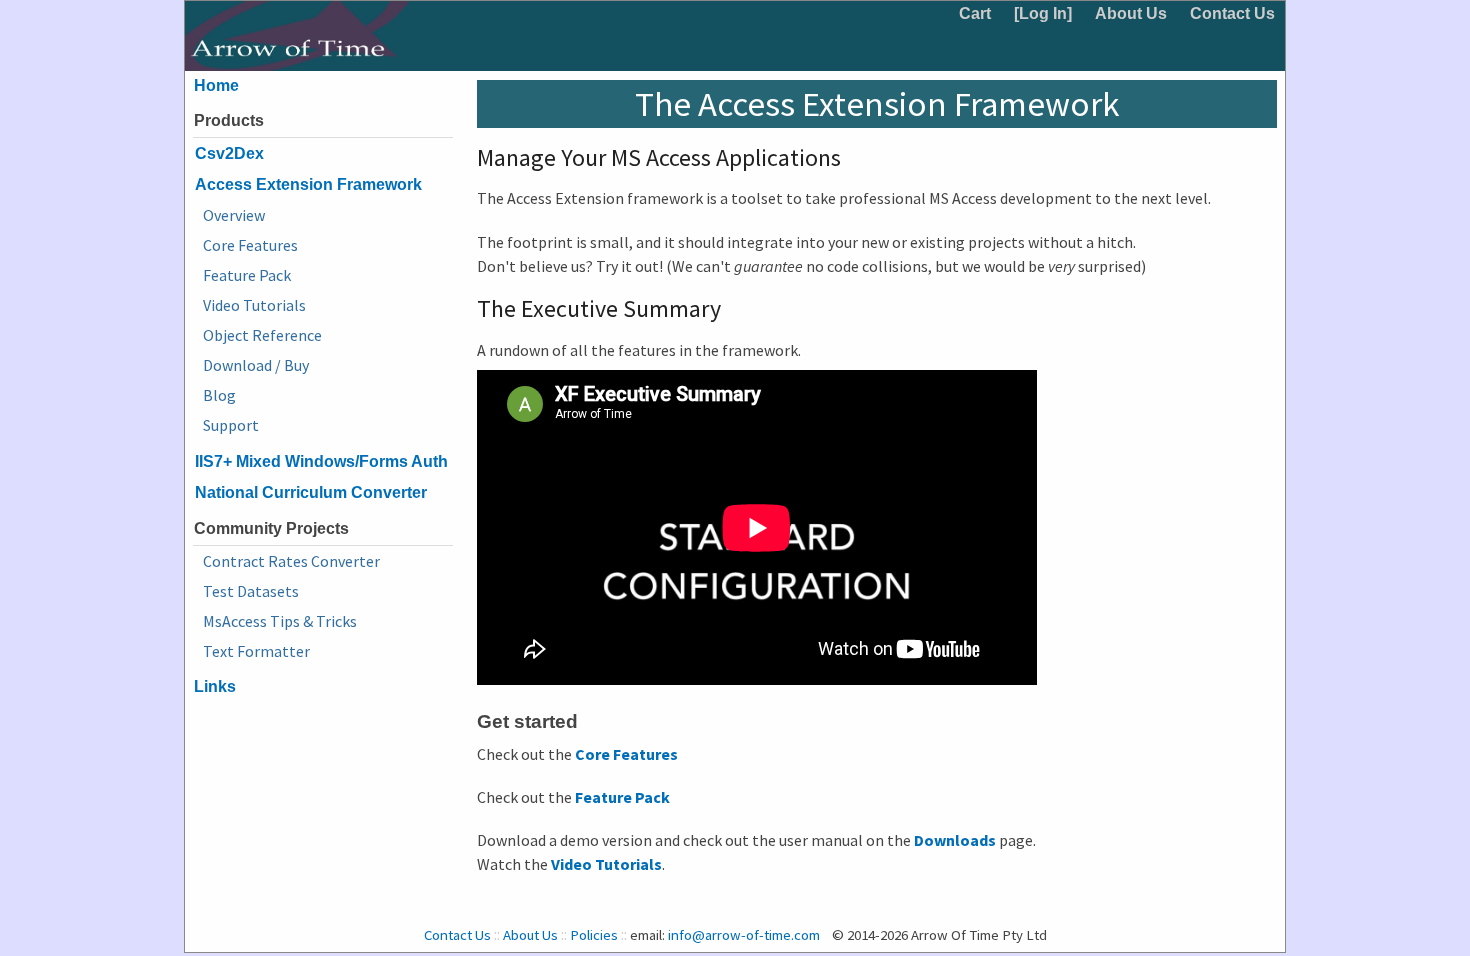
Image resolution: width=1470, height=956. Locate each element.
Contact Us (1232, 13)
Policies (594, 934)
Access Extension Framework (308, 184)
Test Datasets (251, 591)
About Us (1131, 13)
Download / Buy (256, 365)
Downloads (955, 840)
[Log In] (1043, 13)
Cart (975, 13)
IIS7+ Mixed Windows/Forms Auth (321, 461)
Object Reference (262, 335)
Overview (234, 215)
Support (231, 425)
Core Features (250, 245)
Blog (219, 395)
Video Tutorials (254, 305)
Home (216, 85)
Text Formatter (256, 651)
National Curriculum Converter (311, 492)
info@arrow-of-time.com (744, 934)
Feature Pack (247, 275)
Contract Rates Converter (291, 561)
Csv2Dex (229, 153)
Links (215, 686)
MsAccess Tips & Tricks (280, 621)
